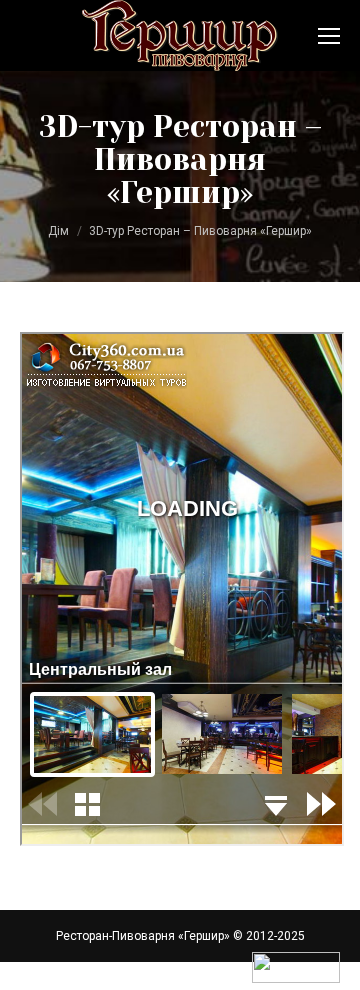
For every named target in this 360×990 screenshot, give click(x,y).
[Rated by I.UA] (296, 979)
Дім (58, 231)
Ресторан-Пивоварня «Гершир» (143, 936)
